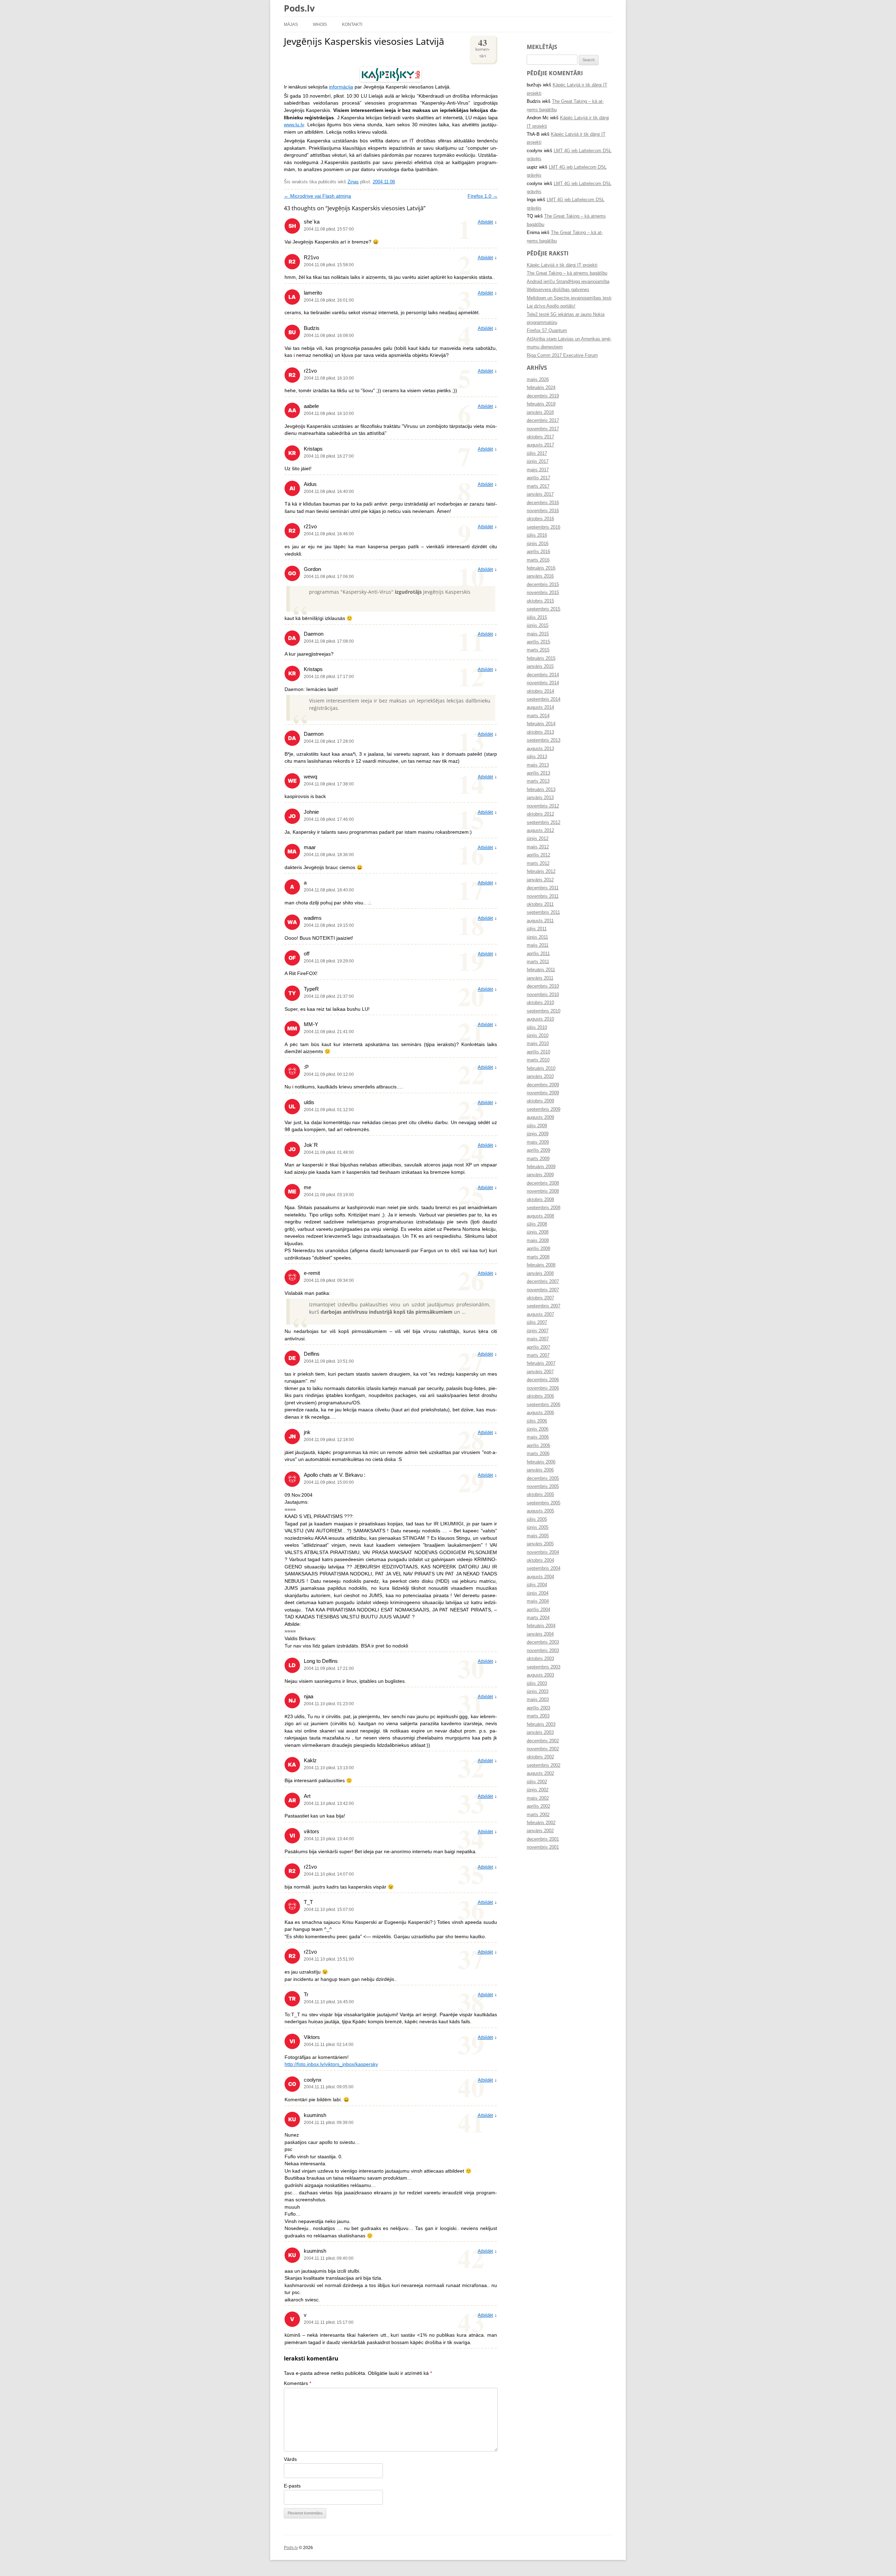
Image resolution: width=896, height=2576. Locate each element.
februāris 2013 (541, 790)
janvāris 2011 (540, 978)
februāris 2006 (541, 1462)
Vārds (290, 2459)
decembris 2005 (543, 1478)
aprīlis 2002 (538, 1806)
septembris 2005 (544, 1503)
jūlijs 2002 (537, 1782)
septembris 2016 (544, 527)
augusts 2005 (540, 1511)
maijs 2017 (538, 470)
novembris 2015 (543, 593)
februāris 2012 (541, 871)
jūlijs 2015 (537, 617)
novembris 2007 (543, 1290)
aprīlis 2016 (538, 552)
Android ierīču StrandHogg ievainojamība (568, 282)
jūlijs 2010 (537, 1028)
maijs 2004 (538, 1601)
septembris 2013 (544, 740)
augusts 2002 (540, 1773)
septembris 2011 (543, 912)
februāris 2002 (541, 1823)
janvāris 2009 (540, 1175)
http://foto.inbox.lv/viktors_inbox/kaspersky (331, 2064)
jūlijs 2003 (537, 1684)
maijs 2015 (538, 634)
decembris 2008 (543, 1183)
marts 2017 (538, 486)
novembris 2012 (543, 806)
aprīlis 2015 (538, 642)
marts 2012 (538, 863)
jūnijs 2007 (538, 1331)
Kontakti (352, 24)
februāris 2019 (541, 404)
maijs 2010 (538, 1044)
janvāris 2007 (540, 1372)
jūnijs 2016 (538, 544)
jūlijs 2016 (537, 535)
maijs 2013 (538, 765)
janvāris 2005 (540, 1544)
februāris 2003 (541, 1724)
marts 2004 (538, 1618)
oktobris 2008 (540, 1200)
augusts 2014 (540, 707)
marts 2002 (538, 1815)
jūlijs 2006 (537, 1421)
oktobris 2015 (540, 601)
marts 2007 (538, 1355)
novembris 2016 (543, 511)
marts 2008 (538, 1257)
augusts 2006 (540, 1413)
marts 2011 (538, 962)
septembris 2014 (544, 699)
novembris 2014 (543, 683)
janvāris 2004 (540, 1634)
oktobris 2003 (540, 1659)
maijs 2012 (538, 847)
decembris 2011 (543, 888)
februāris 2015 (541, 658)
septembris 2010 (544, 1011)
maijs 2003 (538, 1700)
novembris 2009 (543, 1093)
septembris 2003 (544, 1667)
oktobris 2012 (540, 814)
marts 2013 (538, 781)
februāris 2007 (541, 1363)
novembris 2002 (543, 1749)
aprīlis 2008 (538, 1249)
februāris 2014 (541, 724)
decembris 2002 (543, 1741)
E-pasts (292, 2486)
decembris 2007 (543, 1282)
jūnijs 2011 (537, 937)
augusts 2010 (540, 1019)
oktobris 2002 (540, 1757)
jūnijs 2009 (538, 1134)
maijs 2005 (538, 1536)
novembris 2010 (543, 995)
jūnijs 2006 (538, 1429)
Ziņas (353, 182)
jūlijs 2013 (537, 757)
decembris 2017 (543, 421)
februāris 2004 (541, 1626)
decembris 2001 (543, 1839)
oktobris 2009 (540, 1101)
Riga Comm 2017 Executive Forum (562, 355)
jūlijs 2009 (537, 1126)
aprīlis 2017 (538, 478)
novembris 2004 (543, 1552)
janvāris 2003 (540, 1732)
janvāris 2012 (540, 880)
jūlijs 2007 (537, 1322)
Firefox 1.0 (483, 196)
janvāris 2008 (540, 1273)
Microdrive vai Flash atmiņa (317, 196)
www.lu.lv (294, 125)
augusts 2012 (540, 831)
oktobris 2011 (540, 904)
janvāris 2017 (540, 494)
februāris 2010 (541, 1068)
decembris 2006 (543, 1380)
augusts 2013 (540, 749)
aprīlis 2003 (538, 1708)
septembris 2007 (544, 1306)
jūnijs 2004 (538, 1593)
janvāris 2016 (540, 576)
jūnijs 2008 (538, 1232)
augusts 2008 (540, 1216)
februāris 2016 (541, 568)
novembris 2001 (543, 1847)
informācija (341, 87)
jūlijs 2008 (537, 1224)
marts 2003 (538, 1716)
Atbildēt (485, 222)
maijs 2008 (538, 1241)
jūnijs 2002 (538, 1790)
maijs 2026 (538, 380)
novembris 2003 (543, 1651)
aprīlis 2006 (538, 1446)
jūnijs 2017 (538, 461)
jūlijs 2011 (537, 929)
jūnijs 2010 (538, 1036)
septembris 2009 (544, 1109)
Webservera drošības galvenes (558, 290)
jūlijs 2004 (537, 1585)
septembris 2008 (544, 1208)
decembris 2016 (543, 503)
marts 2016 (538, 560)
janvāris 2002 (540, 1831)
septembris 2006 (544, 1405)
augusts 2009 (540, 1117)
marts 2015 (538, 650)
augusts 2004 (540, 1577)
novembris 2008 (543, 1191)
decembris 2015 (543, 585)
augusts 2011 (540, 921)
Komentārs (297, 2383)
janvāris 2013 (540, 798)
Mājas (291, 24)
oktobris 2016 (540, 519)
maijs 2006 (538, 1437)
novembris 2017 (543, 429)
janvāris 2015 (540, 666)
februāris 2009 (541, 1167)
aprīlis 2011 (538, 954)
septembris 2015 (544, 609)
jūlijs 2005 (537, 1519)
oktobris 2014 (540, 691)
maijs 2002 (538, 1798)
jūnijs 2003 (538, 1692)
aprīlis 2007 (538, 1347)
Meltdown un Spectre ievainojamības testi (569, 298)
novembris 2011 (543, 896)
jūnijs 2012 (538, 839)
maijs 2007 (538, 1339)
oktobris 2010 (540, 1003)
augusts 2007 (540, 1314)
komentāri (483, 47)
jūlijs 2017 (537, 453)
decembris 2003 (543, 1642)
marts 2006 (538, 1454)
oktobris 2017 (540, 437)
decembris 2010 (543, 986)
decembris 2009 (543, 1085)
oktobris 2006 (540, 1396)
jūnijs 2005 (538, 1527)
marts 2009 (538, 1159)
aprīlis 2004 (538, 1610)
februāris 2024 (541, 388)
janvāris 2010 (540, 1077)
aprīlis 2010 (538, 1052)
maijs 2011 (538, 945)
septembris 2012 (544, 823)
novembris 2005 (543, 1487)
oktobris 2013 (540, 732)
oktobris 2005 (540, 1495)
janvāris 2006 (540, 1470)
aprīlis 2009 (538, 1150)
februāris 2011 (541, 970)
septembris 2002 (544, 1765)
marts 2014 (538, 716)
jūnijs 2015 (538, 626)
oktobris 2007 (540, 1298)
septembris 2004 (544, 1568)
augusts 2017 (540, 445)
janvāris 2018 (540, 412)
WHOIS (320, 24)
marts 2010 (538, 1060)
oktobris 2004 (540, 1560)
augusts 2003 (540, 1675)
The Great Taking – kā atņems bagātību (567, 273)
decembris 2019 (543, 396)
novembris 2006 (543, 1388)
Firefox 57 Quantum (547, 331)
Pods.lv (299, 8)
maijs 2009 (538, 1142)
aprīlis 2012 (538, 855)
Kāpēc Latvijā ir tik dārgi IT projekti (562, 265)
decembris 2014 (543, 675)
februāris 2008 (541, 1265)
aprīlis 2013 (538, 773)
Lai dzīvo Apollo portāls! (551, 306)
